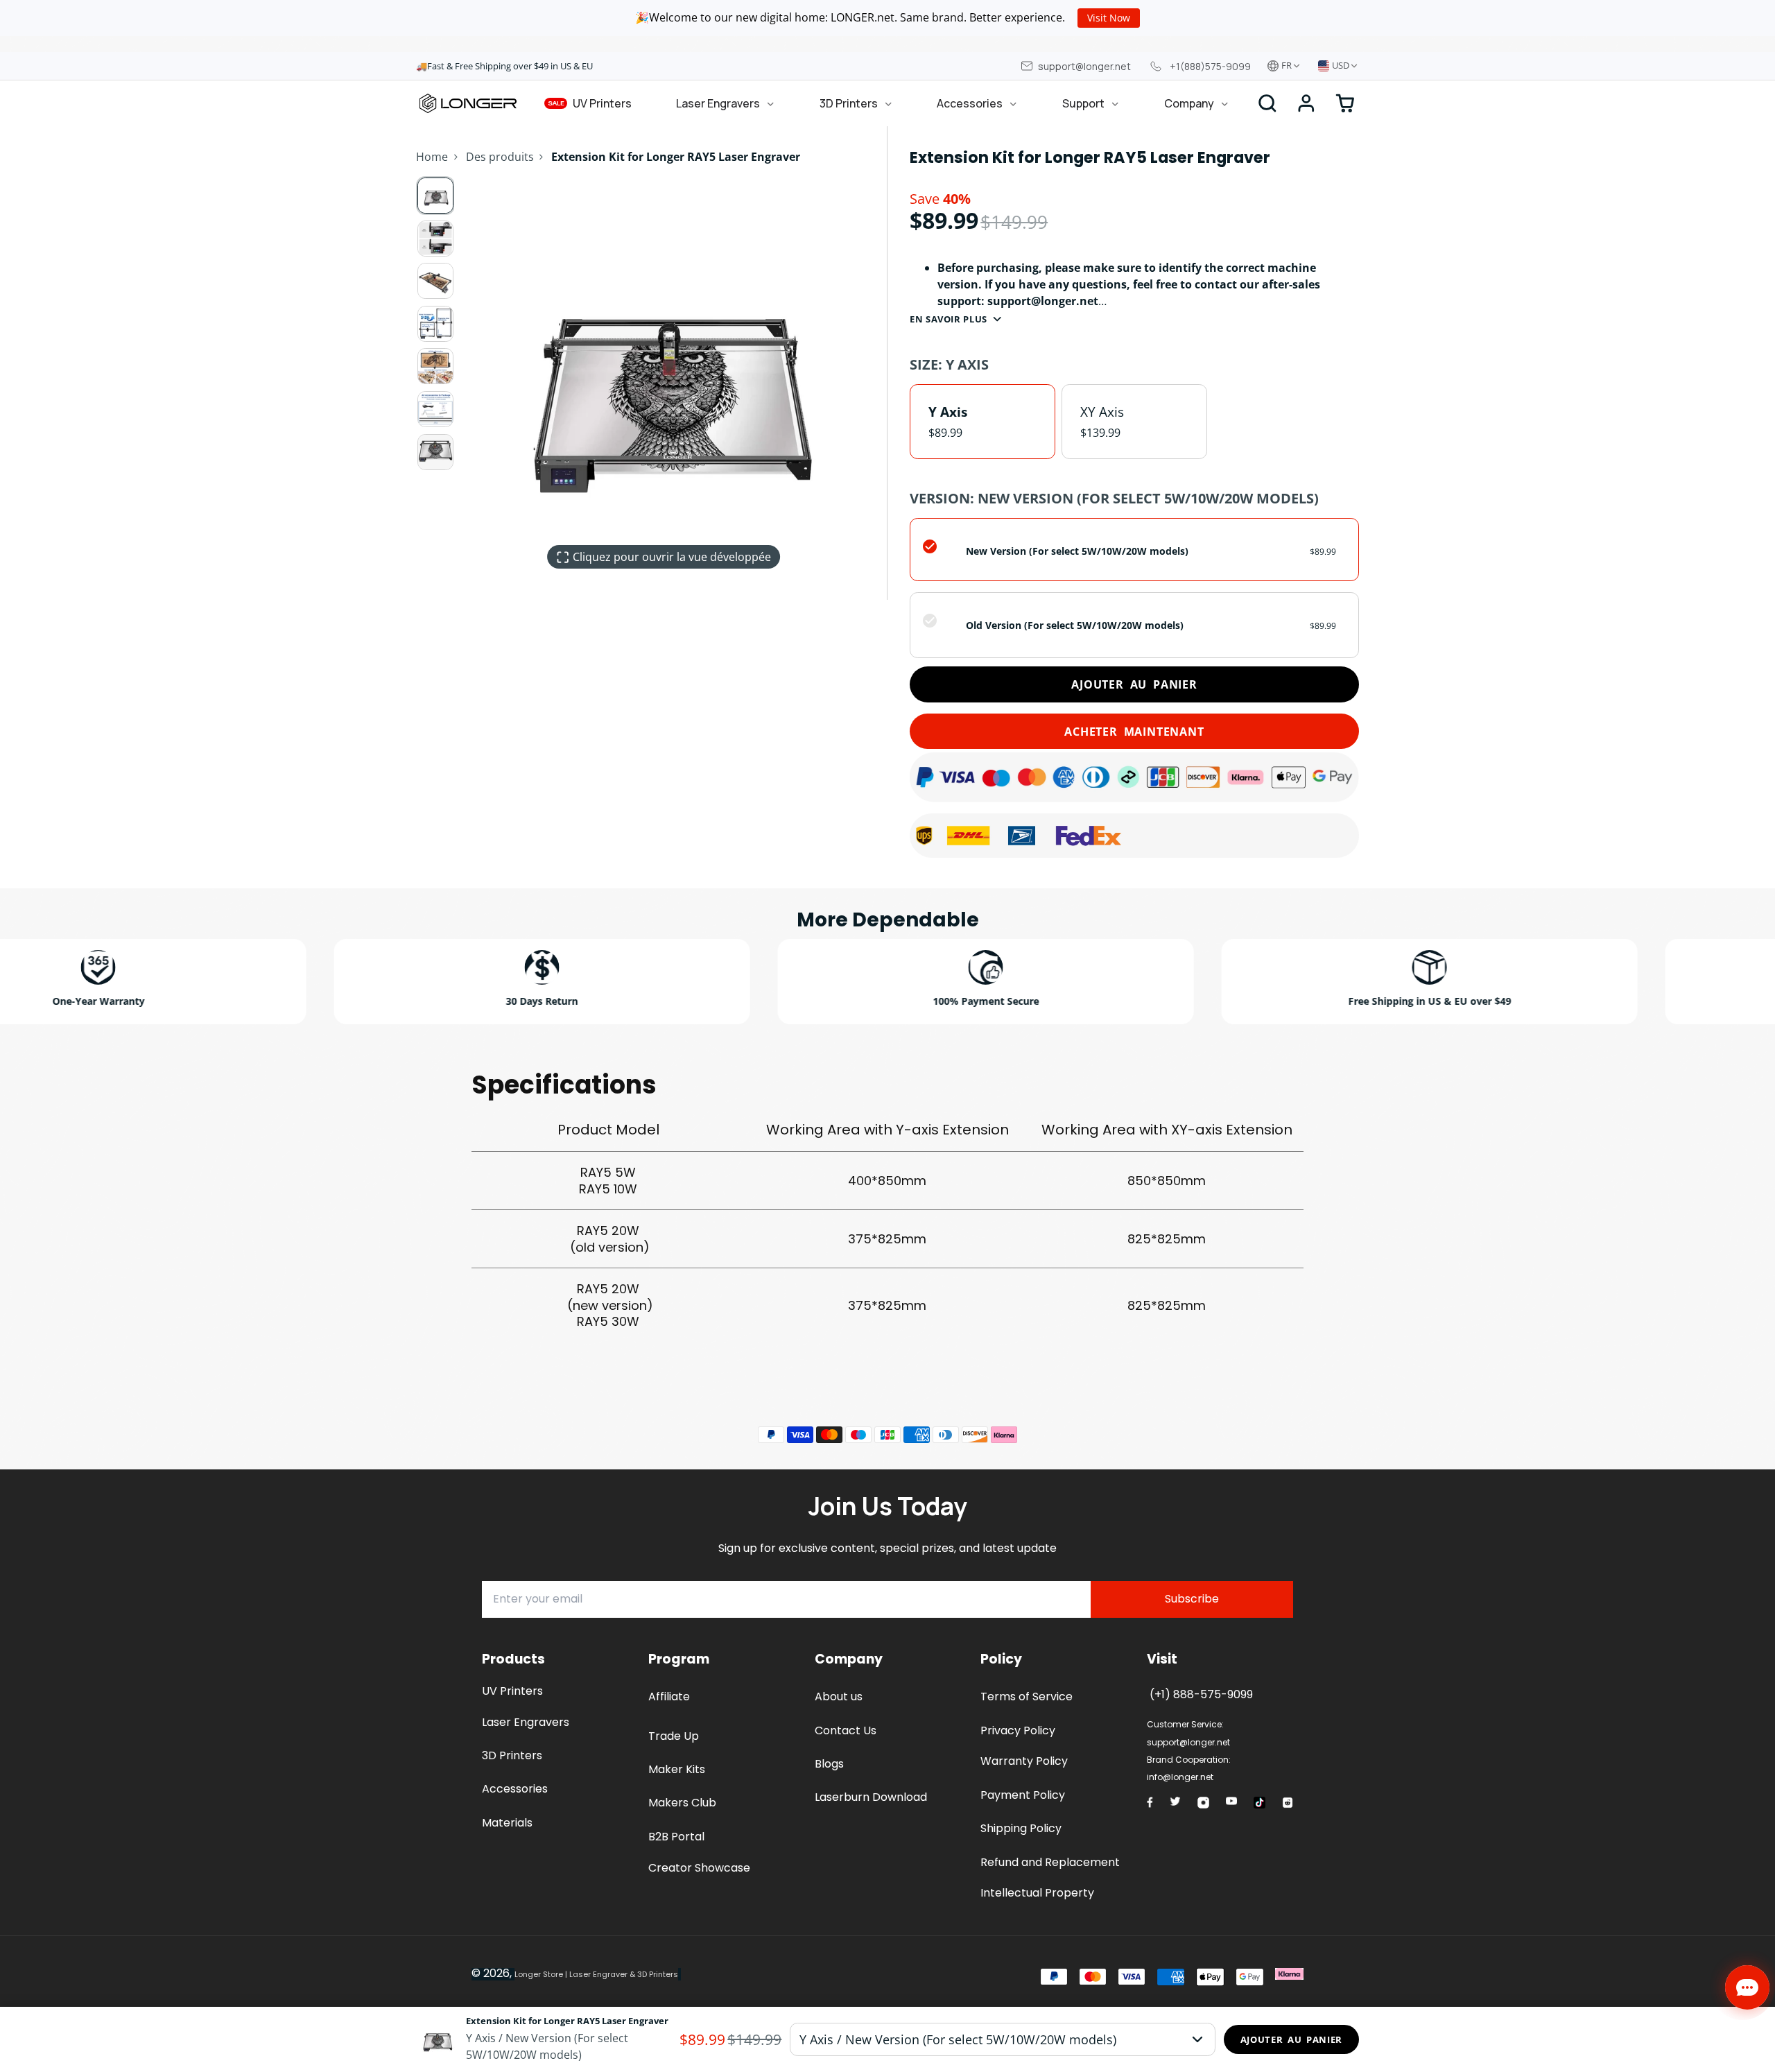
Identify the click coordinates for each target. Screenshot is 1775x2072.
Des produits (500, 157)
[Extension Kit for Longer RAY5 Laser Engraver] (544, 2039)
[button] (1306, 103)
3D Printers (849, 103)
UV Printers (590, 103)
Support (1083, 103)
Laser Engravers (718, 103)
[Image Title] (1150, 1802)
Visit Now (1109, 18)
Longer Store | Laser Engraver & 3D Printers (596, 1974)
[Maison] (468, 103)
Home (432, 157)
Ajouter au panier (1134, 684)
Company (1189, 103)
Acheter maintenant (1134, 732)
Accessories (970, 103)
